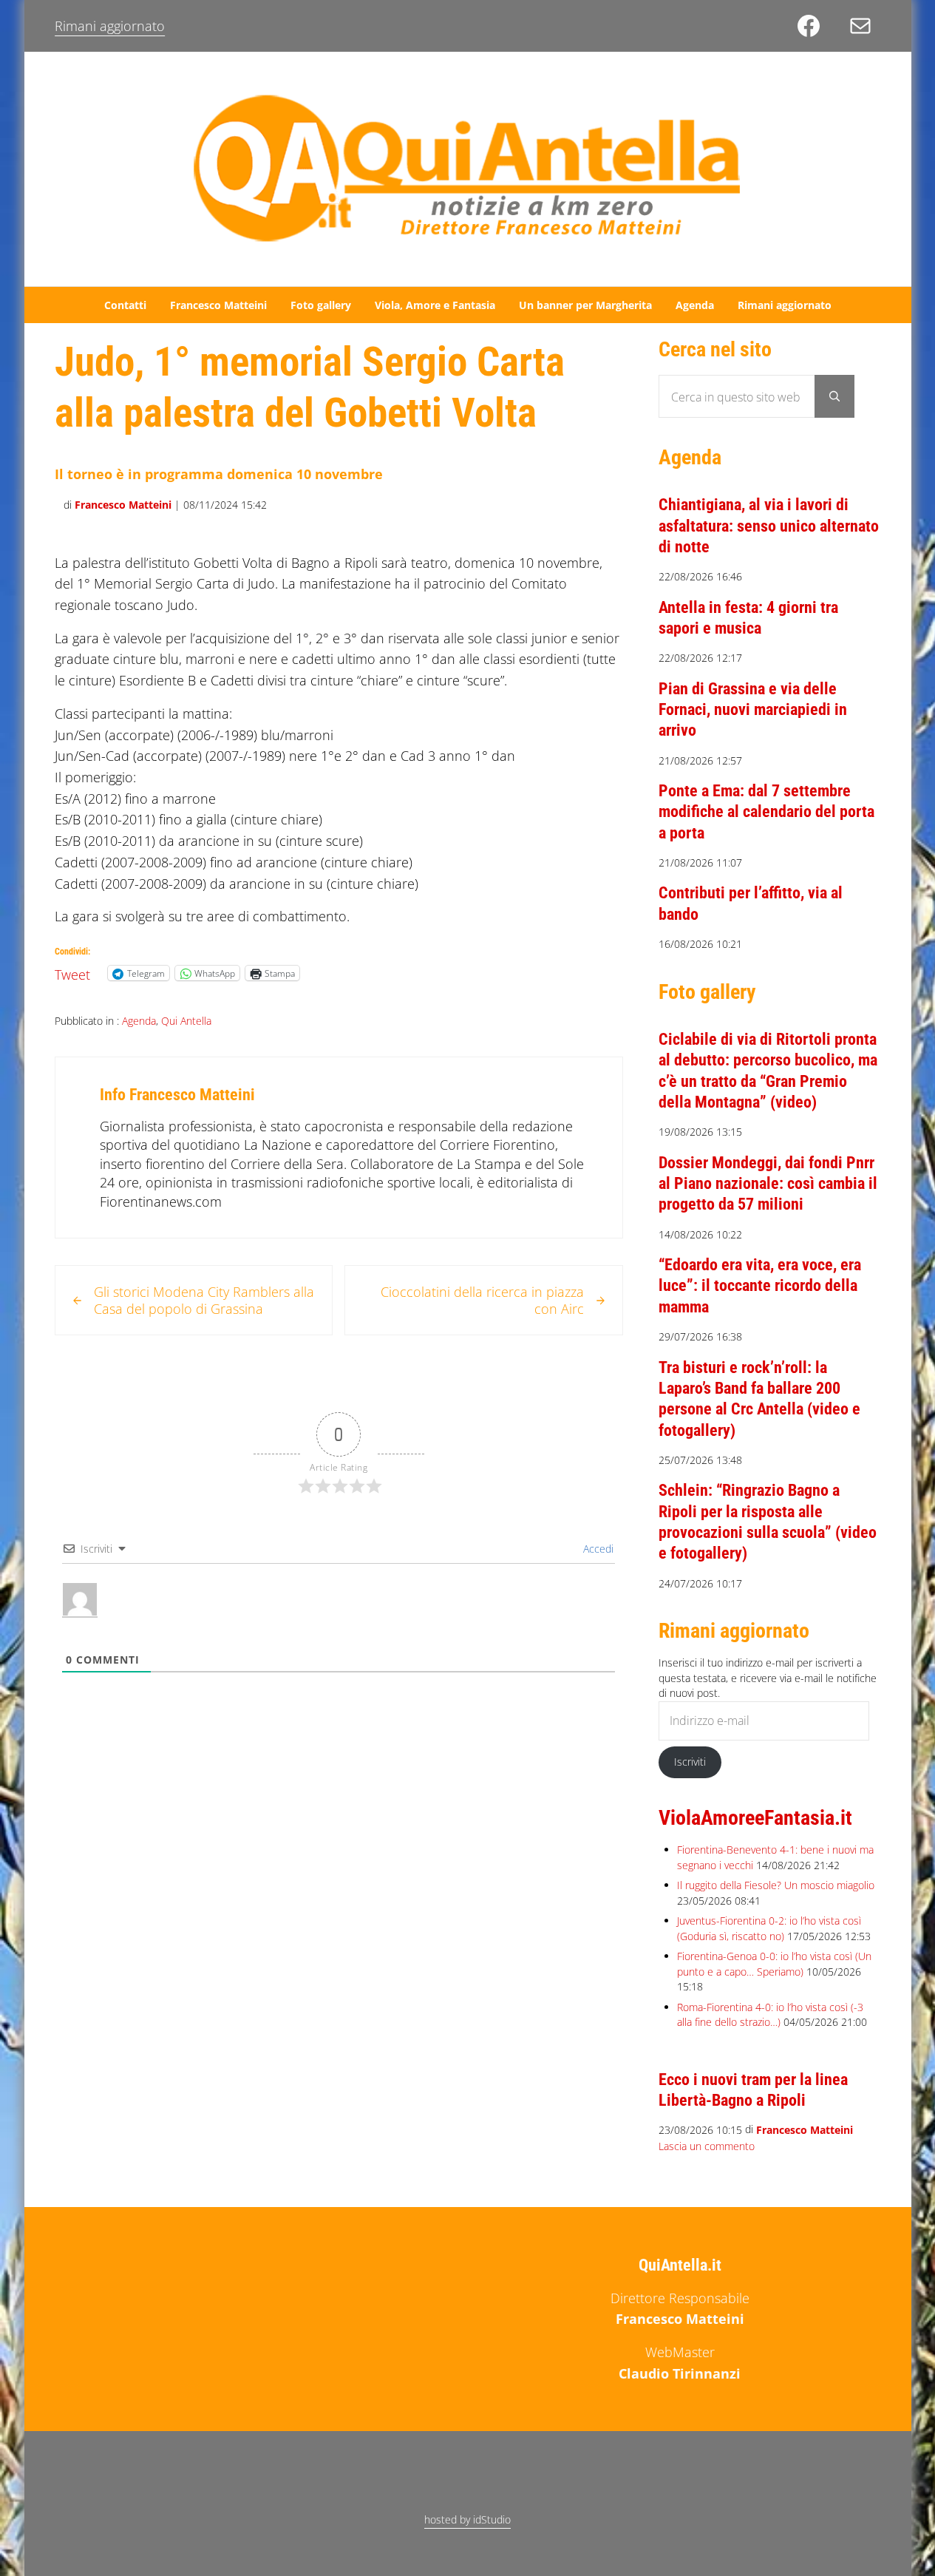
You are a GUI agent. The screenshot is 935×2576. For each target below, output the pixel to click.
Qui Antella (186, 1021)
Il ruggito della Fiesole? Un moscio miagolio (776, 1885)
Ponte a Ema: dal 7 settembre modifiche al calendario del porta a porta (766, 811)
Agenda (139, 1021)
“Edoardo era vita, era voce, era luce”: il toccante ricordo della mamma (760, 1285)
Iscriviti (690, 1762)
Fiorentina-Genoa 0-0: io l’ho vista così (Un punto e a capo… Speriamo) (774, 1963)
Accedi (597, 1549)
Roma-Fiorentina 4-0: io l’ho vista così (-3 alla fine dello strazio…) (770, 2014)
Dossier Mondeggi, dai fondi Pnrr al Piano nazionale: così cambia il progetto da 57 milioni (768, 1183)
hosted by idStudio (467, 2519)
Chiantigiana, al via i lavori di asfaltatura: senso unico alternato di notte (769, 525)
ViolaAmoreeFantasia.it (755, 1818)
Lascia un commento (707, 2146)
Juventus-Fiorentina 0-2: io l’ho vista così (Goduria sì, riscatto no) (769, 1928)
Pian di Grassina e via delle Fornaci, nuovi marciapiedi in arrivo (753, 709)
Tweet (72, 972)
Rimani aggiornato (110, 26)
